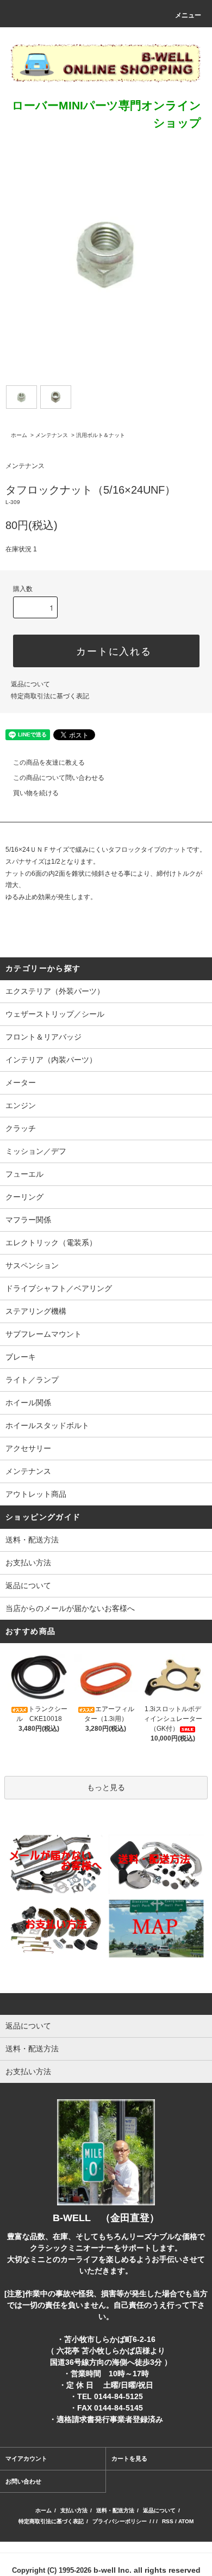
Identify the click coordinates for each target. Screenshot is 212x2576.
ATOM (186, 2521)
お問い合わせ (23, 2481)
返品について (30, 684)
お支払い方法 (28, 1563)
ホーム (19, 435)
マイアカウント (26, 2458)
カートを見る (129, 2458)
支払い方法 (74, 2510)
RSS (168, 2521)
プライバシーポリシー (120, 2521)
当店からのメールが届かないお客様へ (70, 1608)
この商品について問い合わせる (59, 778)
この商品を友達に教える (49, 763)
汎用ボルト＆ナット (101, 435)
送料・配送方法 (32, 1540)
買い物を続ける (36, 793)
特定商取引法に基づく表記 (50, 696)
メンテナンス (52, 435)
